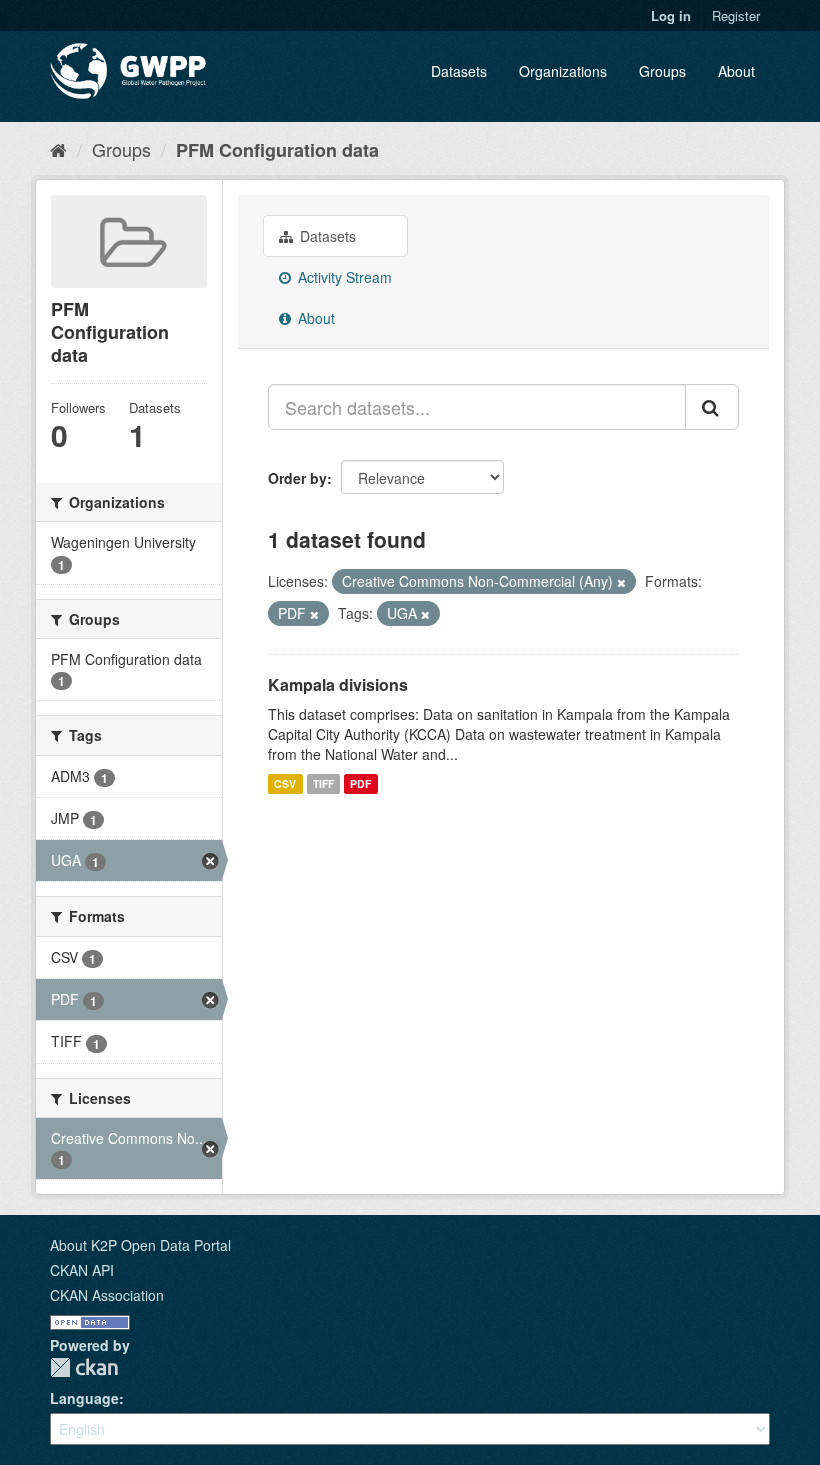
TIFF (323, 783)
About (736, 71)
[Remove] (621, 582)
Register (736, 15)
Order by (297, 478)
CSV (285, 783)
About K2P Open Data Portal (140, 1245)
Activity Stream (343, 277)
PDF (360, 783)
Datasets (459, 71)
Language (84, 1398)
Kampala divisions (338, 684)
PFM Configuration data (277, 150)
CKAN (84, 1367)
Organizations (563, 71)
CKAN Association (107, 1295)
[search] (712, 407)
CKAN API (82, 1270)
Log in (671, 15)
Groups (662, 71)
